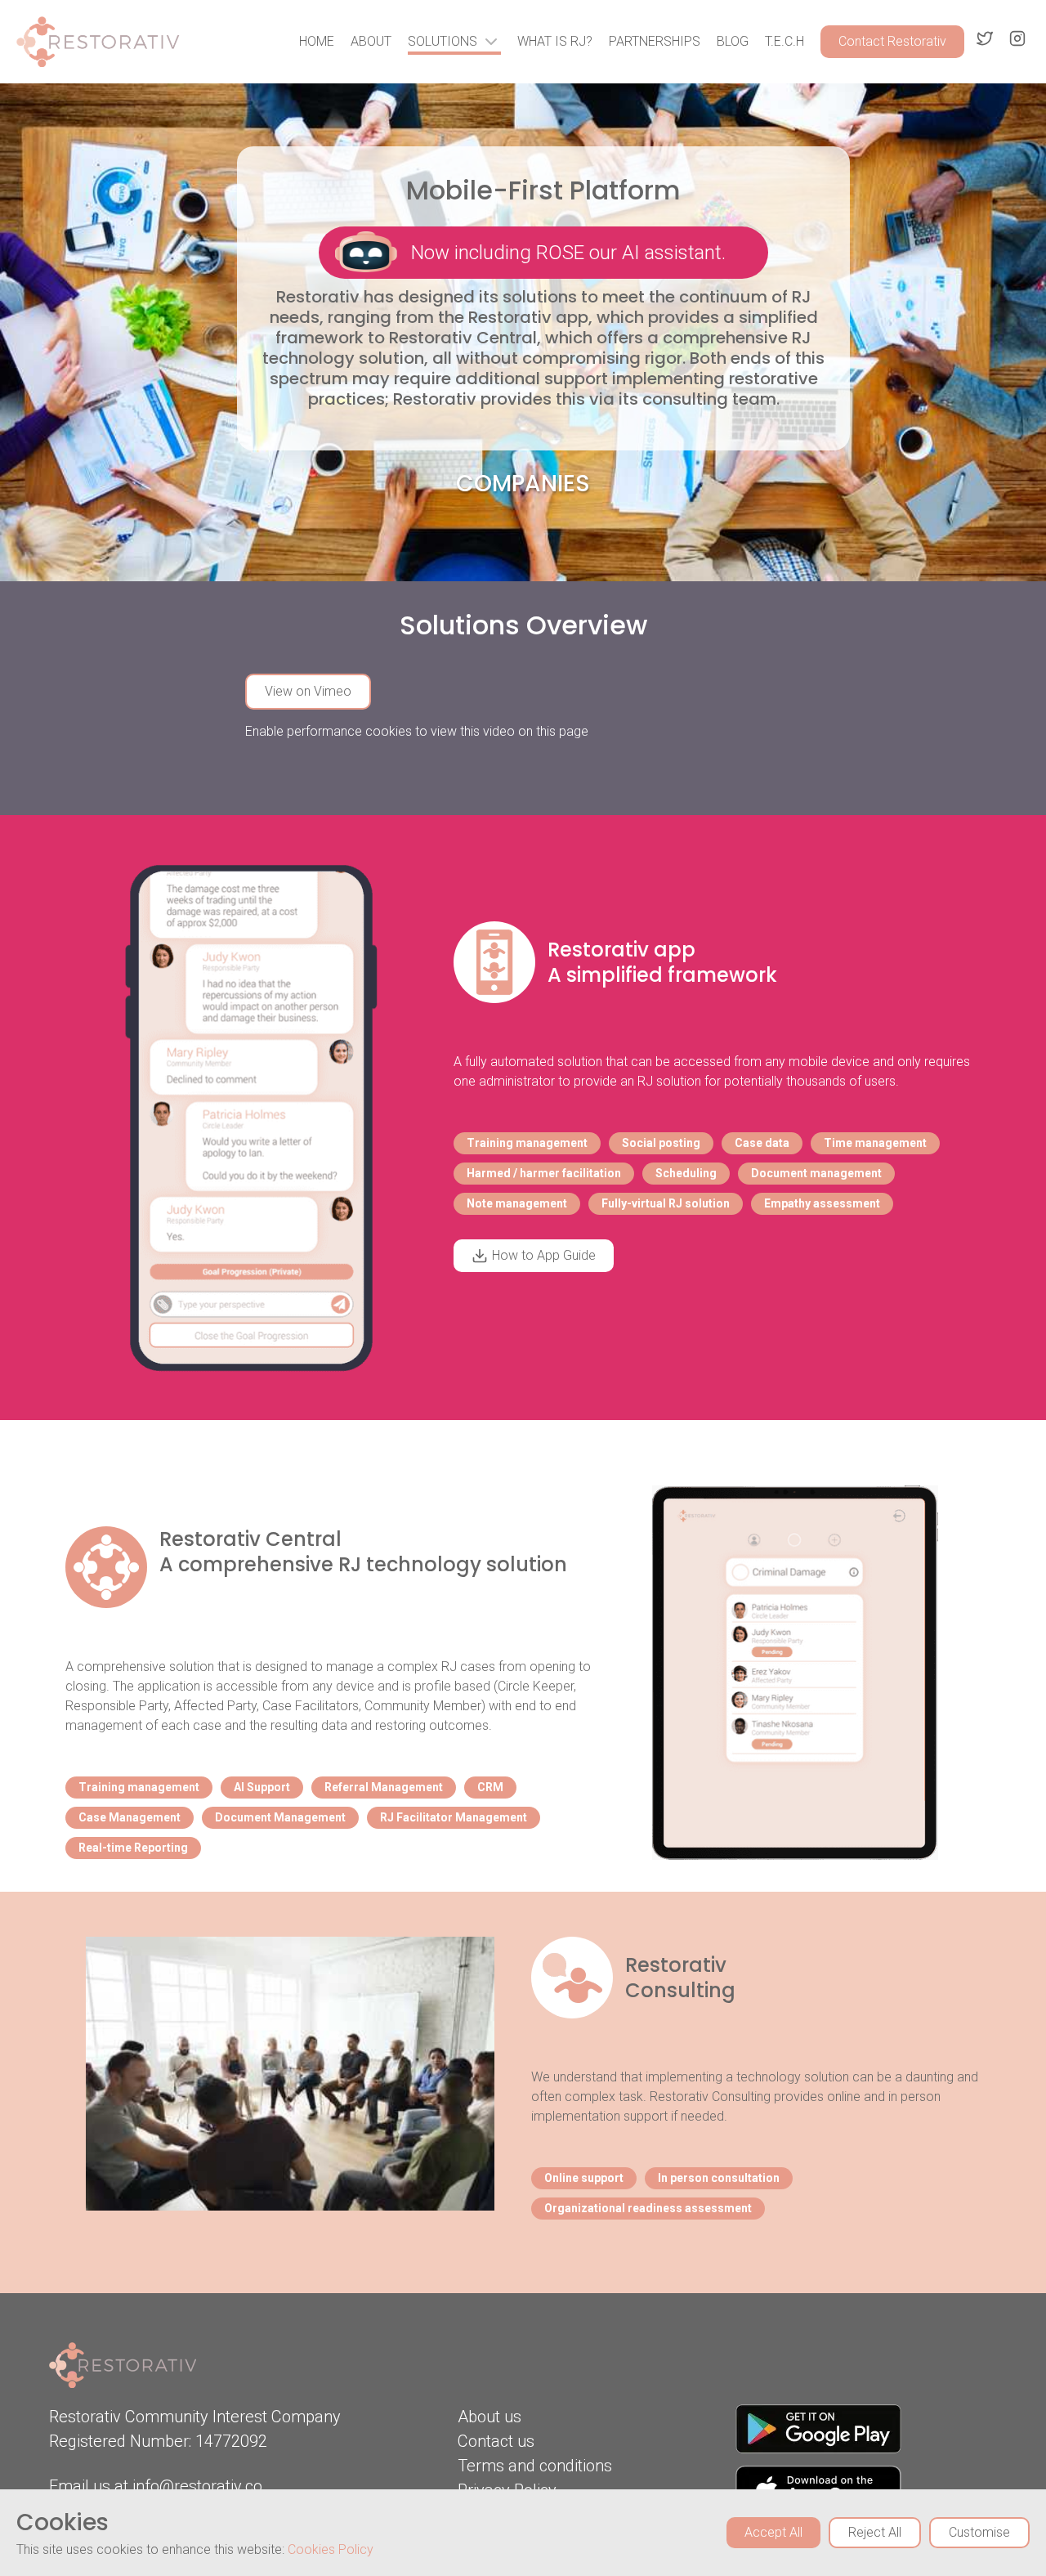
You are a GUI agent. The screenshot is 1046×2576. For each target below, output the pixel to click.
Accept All (773, 2532)
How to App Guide (544, 1255)
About (371, 41)
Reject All (875, 2532)
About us (489, 2417)
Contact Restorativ (892, 41)
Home (317, 41)
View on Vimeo (308, 691)
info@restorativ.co (197, 2486)
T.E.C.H (784, 41)
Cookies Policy (331, 2549)
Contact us (496, 2441)
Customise (979, 2532)
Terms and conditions (535, 2466)
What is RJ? (555, 41)
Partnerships (655, 41)
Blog (733, 41)
